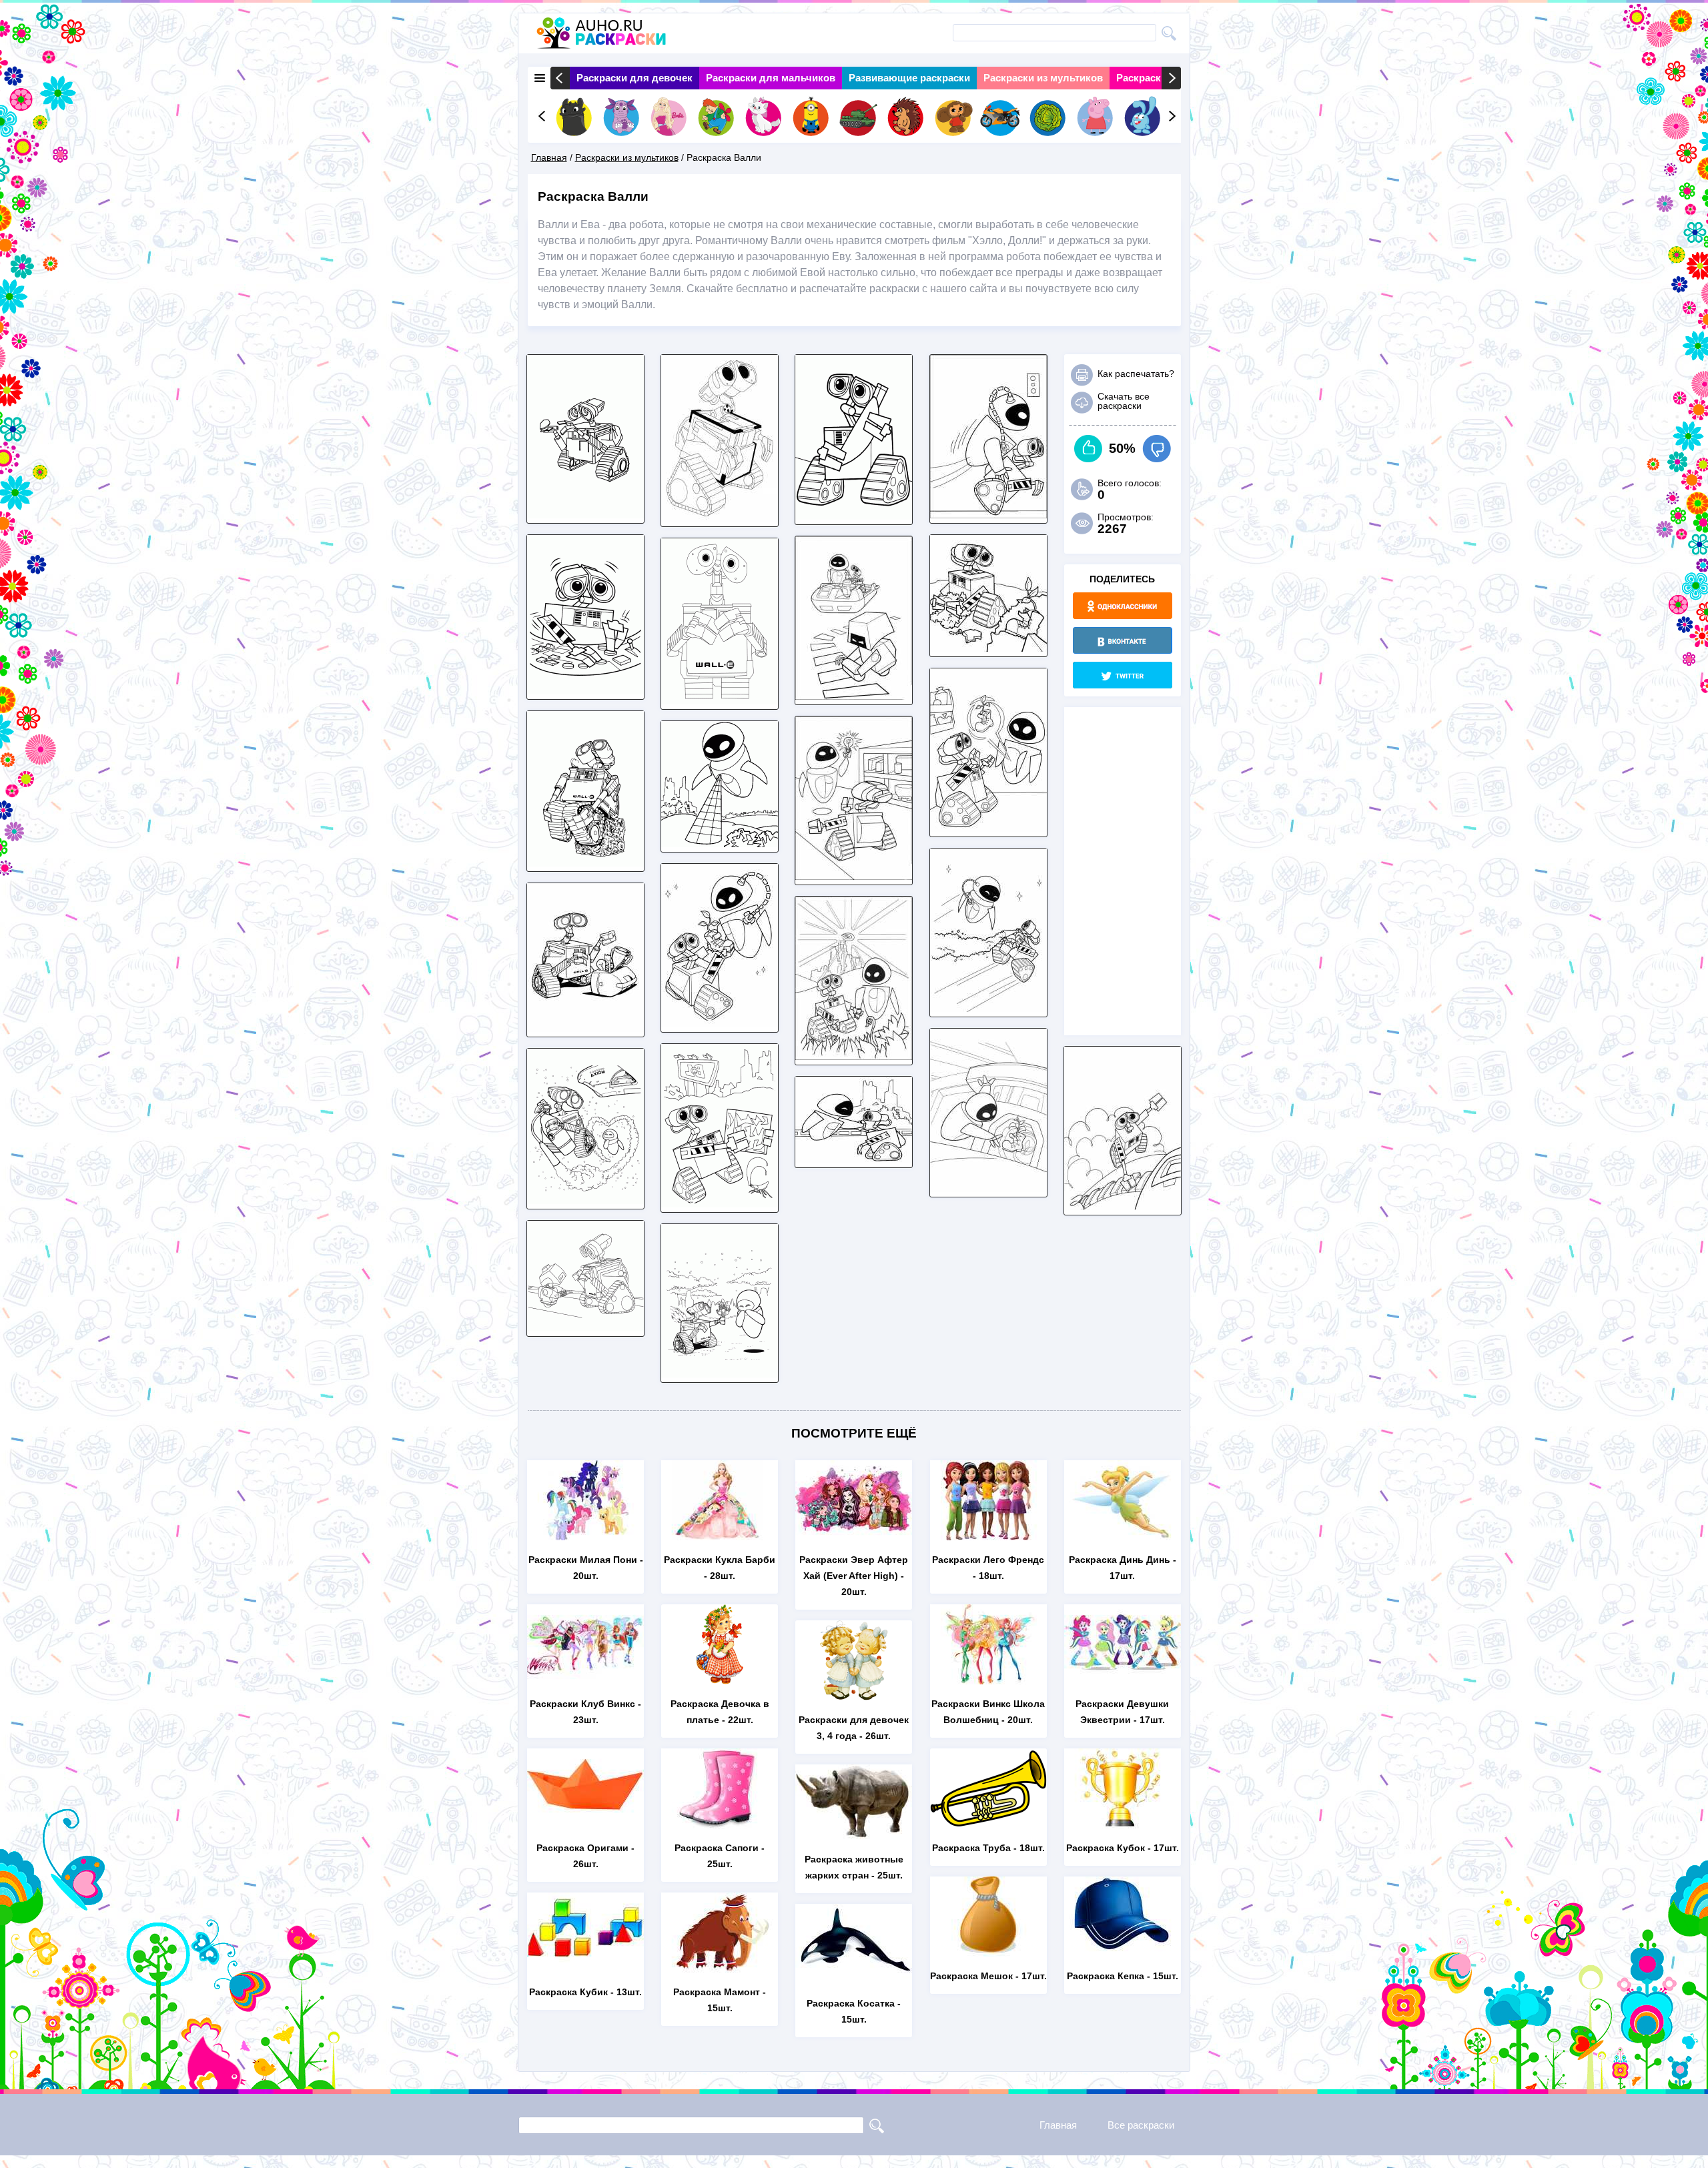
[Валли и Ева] (854, 1056)
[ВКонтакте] (1123, 640)
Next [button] (1171, 78)
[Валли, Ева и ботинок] (988, 828)
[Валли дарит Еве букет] (720, 1374)
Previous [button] (560, 78)
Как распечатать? (1136, 374)
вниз (1157, 449)
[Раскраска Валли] (720, 518)
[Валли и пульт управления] (585, 691)
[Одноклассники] (1123, 606)
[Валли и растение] (988, 648)
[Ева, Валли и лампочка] (854, 876)
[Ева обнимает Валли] (854, 1159)
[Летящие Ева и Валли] (988, 515)
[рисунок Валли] (854, 516)
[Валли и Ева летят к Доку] (854, 696)
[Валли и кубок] (585, 1028)
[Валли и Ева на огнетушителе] (988, 1008)
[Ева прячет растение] (988, 1188)
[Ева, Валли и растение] (720, 1024)
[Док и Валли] (585, 1328)
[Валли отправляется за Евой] (1123, 1206)
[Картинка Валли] (585, 515)
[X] (1123, 675)
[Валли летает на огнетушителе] (585, 1200)
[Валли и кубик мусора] (585, 863)
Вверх (1089, 449)
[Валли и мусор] (720, 1204)
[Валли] (720, 701)
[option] (634, 78)
